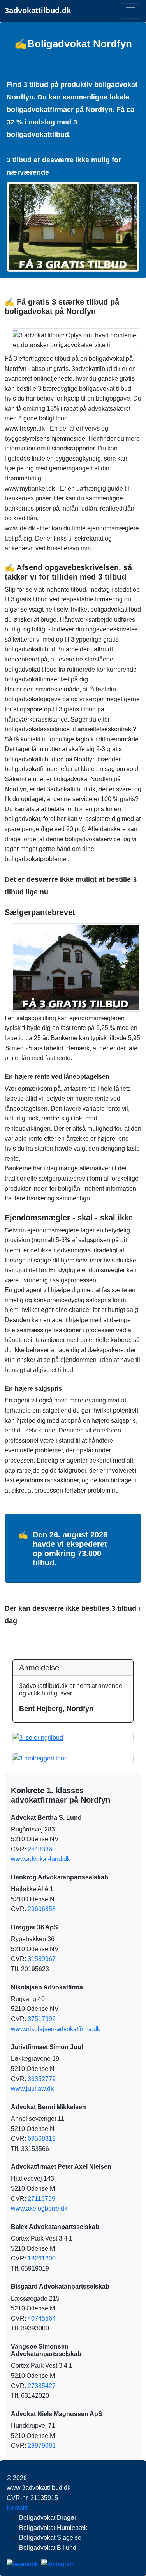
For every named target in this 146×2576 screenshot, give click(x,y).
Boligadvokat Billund (48, 2548)
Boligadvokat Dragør (48, 2518)
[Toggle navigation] (130, 11)
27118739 (41, 2199)
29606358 (42, 1909)
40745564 (42, 2318)
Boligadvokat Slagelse (50, 2538)
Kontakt (17, 2508)
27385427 (42, 2386)
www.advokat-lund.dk (40, 1859)
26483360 (42, 1849)
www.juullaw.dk (32, 2089)
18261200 (42, 2258)
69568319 (42, 2139)
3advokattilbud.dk (38, 11)
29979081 (42, 2446)
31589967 (42, 1959)
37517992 (42, 2019)
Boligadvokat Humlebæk (53, 2528)
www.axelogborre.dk (39, 2208)
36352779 (42, 2079)
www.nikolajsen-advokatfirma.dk (55, 2029)
